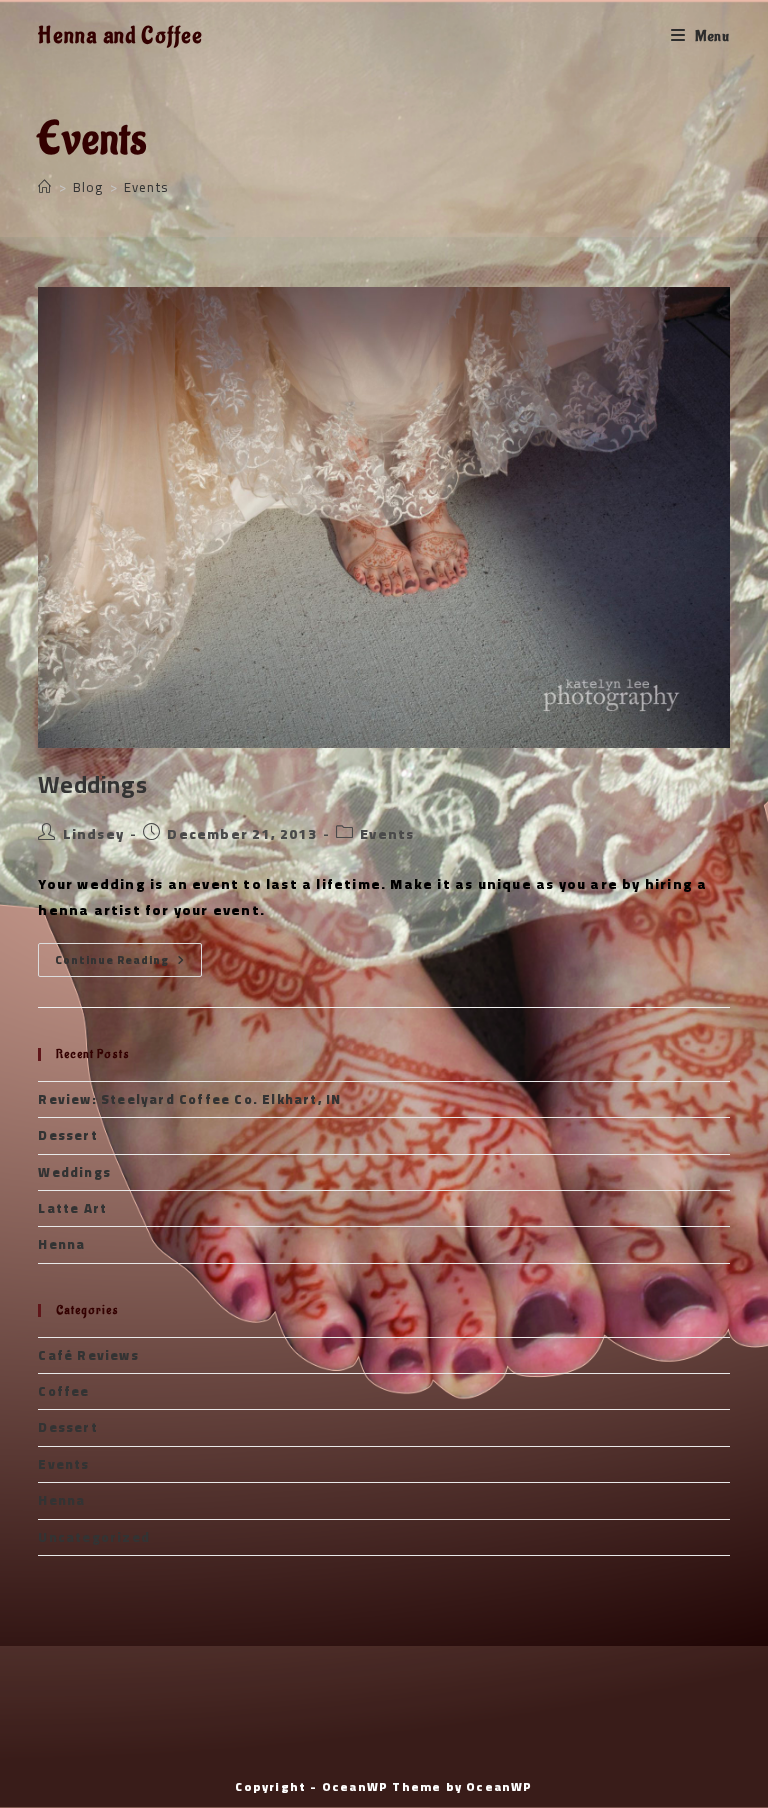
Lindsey (93, 834)
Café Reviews (88, 1355)
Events (146, 187)
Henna (61, 1244)
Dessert (67, 1135)
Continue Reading (128, 960)
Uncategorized (94, 1537)
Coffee (63, 1391)
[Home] (45, 187)
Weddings (92, 784)
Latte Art (72, 1208)
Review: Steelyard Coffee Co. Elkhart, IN (189, 1099)
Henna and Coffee (120, 36)
